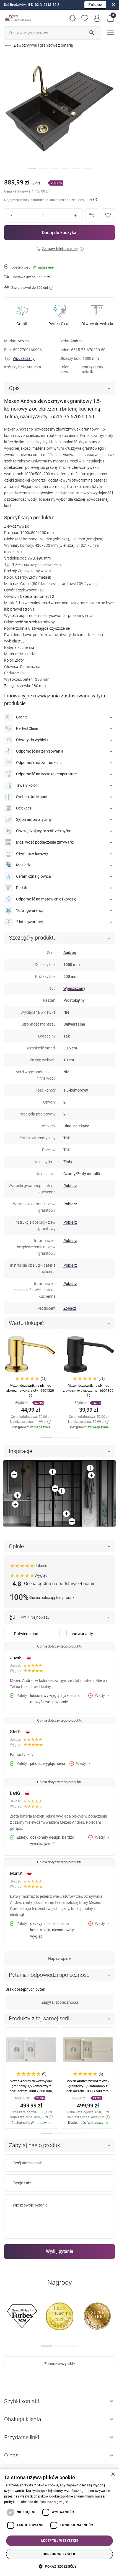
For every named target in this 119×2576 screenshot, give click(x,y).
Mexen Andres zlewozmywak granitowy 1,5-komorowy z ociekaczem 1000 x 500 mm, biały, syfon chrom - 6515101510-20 (31, 2091)
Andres (76, 341)
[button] (111, 18)
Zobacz (95, 5)
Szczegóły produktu (33, 938)
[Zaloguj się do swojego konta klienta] (97, 18)
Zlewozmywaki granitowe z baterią (43, 45)
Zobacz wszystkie (59, 2364)
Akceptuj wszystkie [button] (59, 2541)
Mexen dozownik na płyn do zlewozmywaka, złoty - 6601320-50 (31, 1391)
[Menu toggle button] (110, 32)
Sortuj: (24, 1617)
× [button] (113, 2475)
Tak (67, 1138)
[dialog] (59, 2522)
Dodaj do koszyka (59, 233)
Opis (14, 388)
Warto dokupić (26, 1323)
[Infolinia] (72, 18)
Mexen (23, 341)
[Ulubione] (85, 18)
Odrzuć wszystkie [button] (59, 2554)
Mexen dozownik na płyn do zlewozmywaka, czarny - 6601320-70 (89, 1391)
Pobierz (70, 1186)
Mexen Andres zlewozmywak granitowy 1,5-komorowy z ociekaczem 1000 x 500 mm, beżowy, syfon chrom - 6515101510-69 (88, 2091)
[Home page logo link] (18, 18)
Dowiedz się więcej (54, 2502)
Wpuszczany (24, 358)
